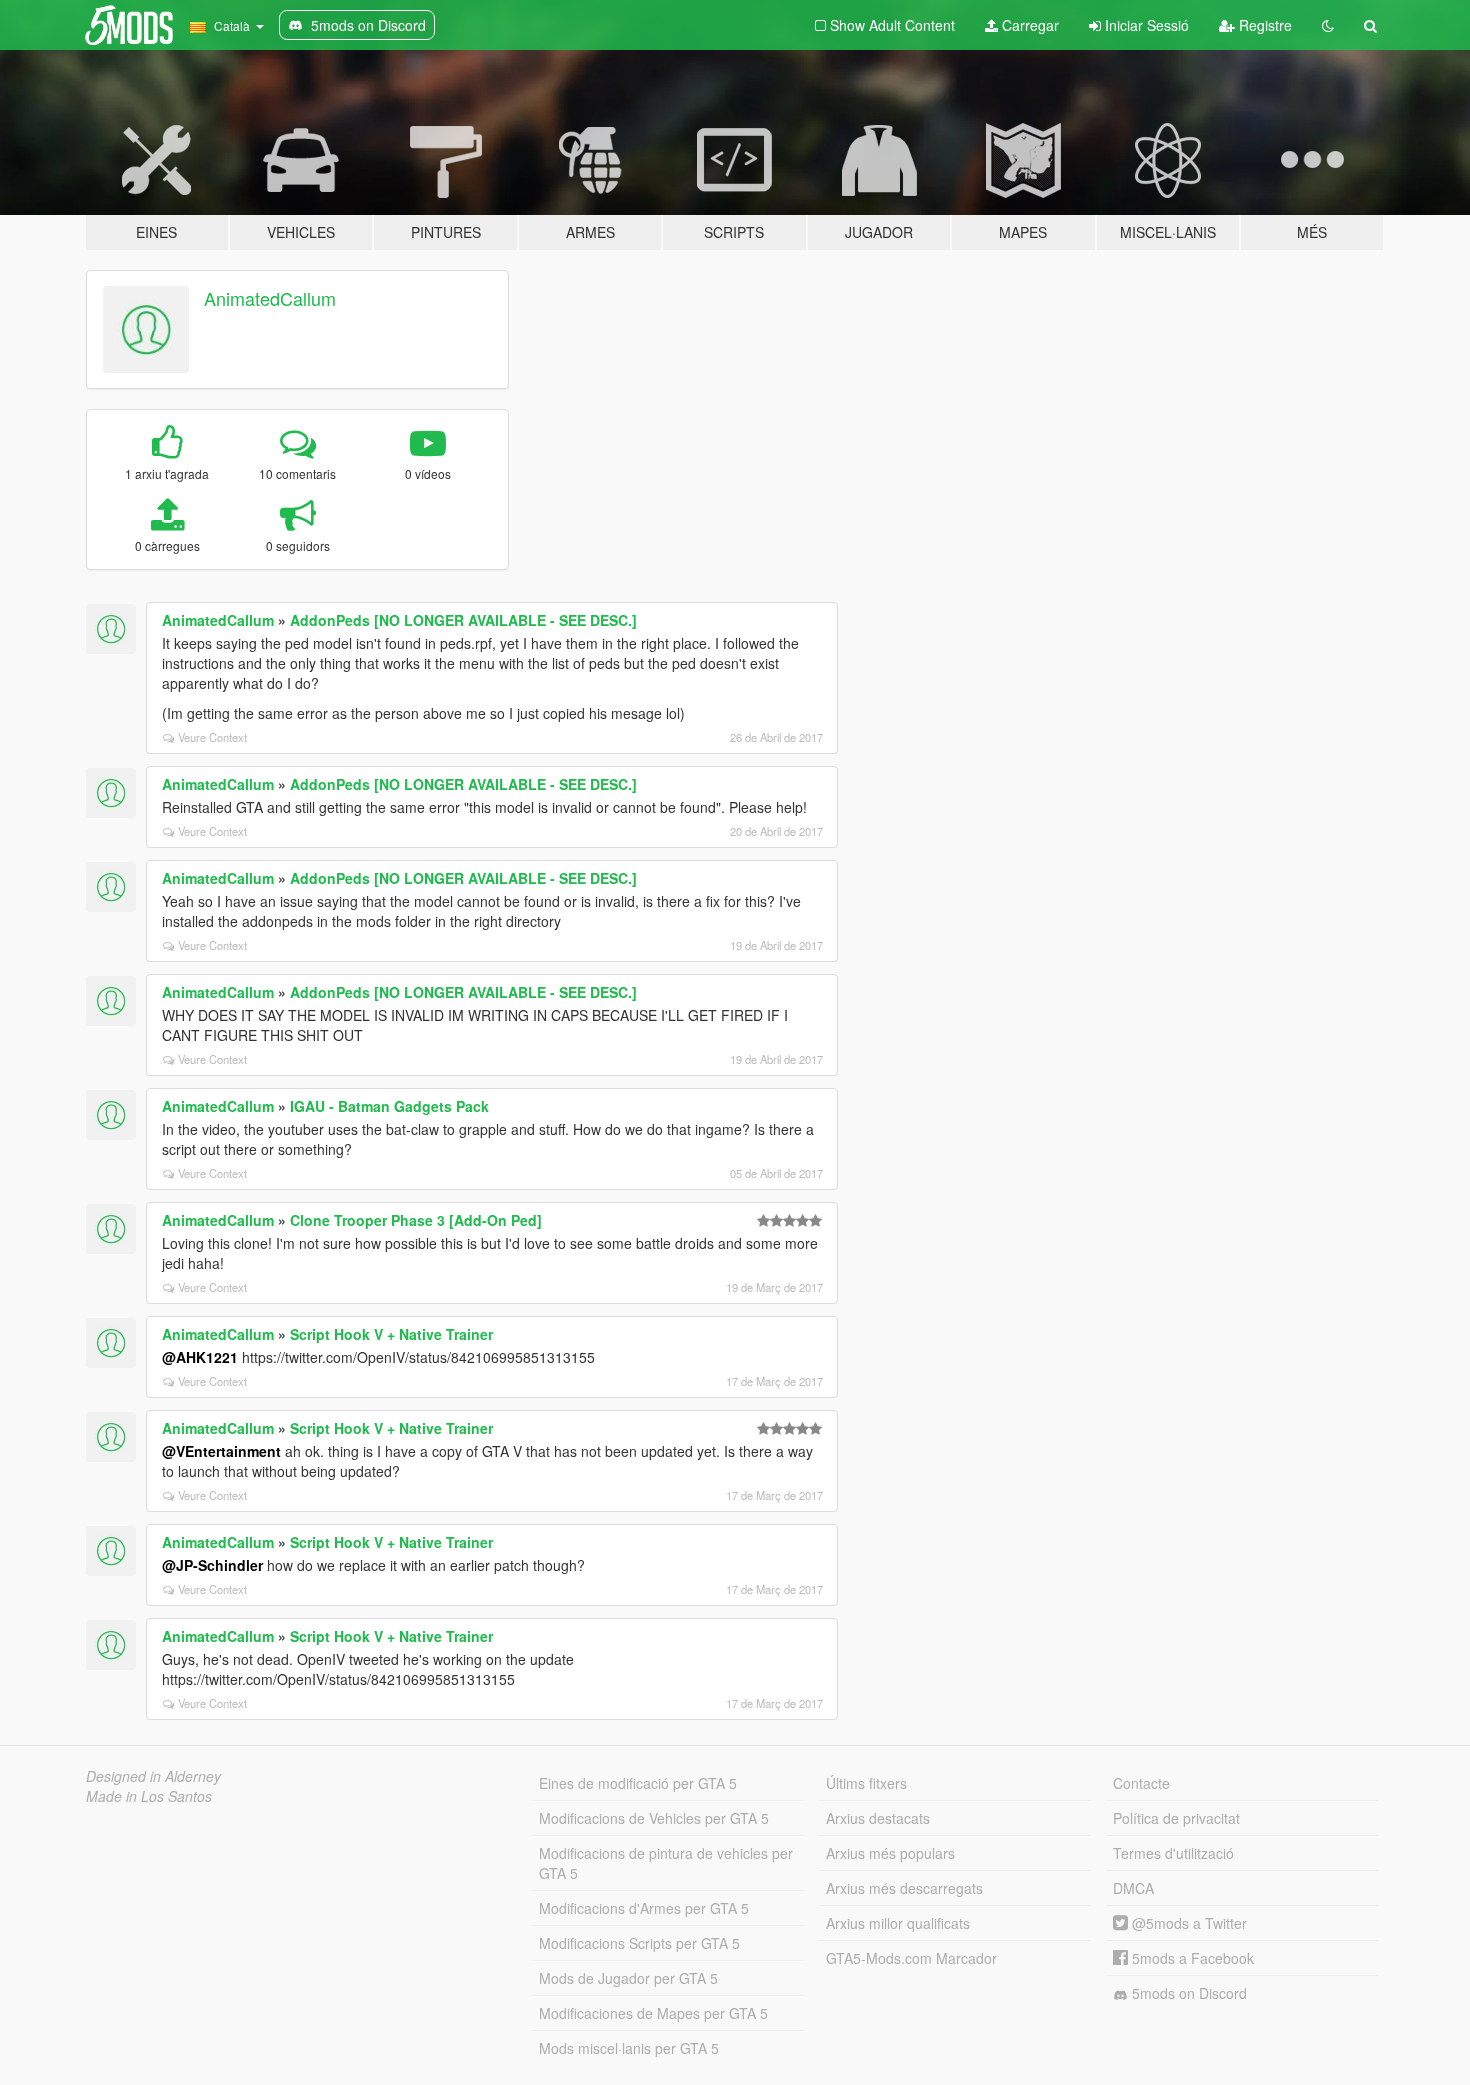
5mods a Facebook (1191, 1958)
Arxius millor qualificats (898, 1923)
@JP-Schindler (212, 1565)
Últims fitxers (866, 1783)
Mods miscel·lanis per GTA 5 (629, 2048)
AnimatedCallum (270, 298)
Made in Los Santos (149, 1796)
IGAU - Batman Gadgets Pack (389, 1106)
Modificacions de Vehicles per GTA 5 (654, 1818)
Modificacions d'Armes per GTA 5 (644, 1908)
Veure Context (212, 737)
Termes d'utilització (1173, 1853)
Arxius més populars (890, 1853)
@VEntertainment (221, 1451)
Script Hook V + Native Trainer (391, 1334)
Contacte (1141, 1783)
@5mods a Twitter (1187, 1923)
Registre (1263, 25)
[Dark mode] (1328, 25)
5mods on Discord (1187, 1993)
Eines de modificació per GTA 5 (638, 1783)
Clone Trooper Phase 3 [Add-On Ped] (416, 1220)
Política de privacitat (1176, 1818)
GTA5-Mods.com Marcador (911, 1958)
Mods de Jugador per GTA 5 (628, 1978)
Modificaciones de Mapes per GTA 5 (653, 2013)
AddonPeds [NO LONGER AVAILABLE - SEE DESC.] (463, 620)
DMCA (1133, 1888)
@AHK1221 (200, 1357)
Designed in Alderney (153, 1776)
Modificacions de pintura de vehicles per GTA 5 (666, 1863)
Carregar (1028, 25)
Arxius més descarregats (904, 1888)
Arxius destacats (878, 1818)
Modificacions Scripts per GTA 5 (639, 1943)
